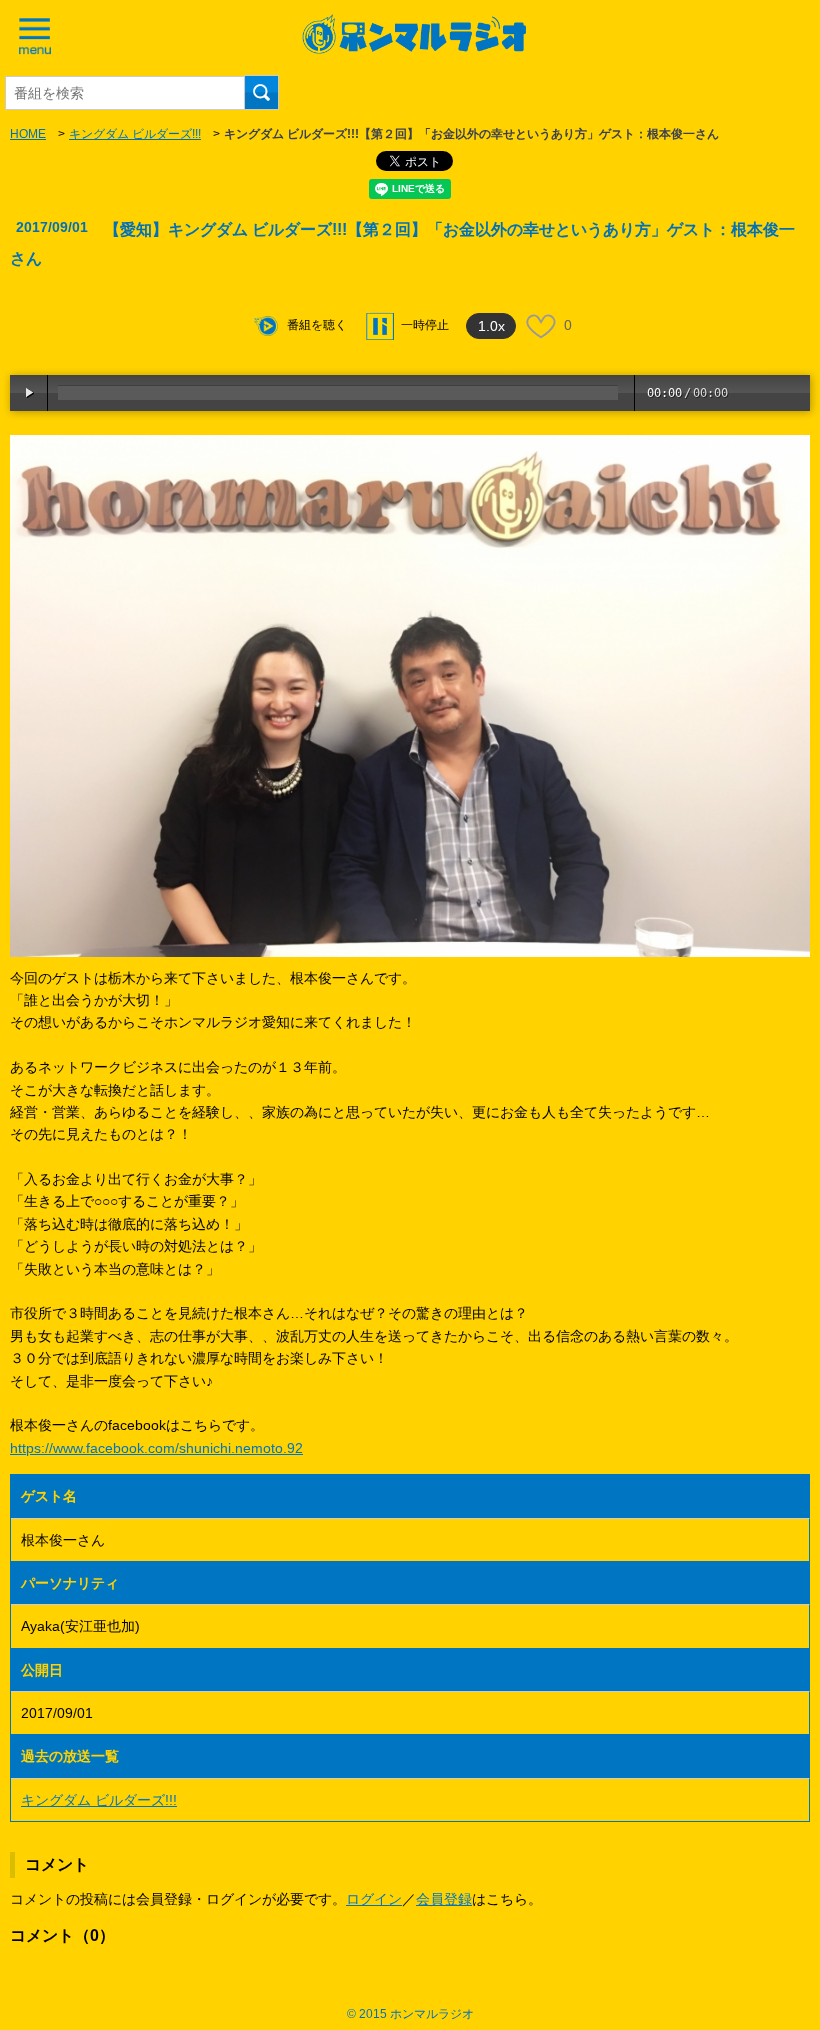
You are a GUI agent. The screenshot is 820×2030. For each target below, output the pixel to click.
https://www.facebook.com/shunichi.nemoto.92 (156, 1448)
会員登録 (444, 1899)
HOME (28, 134)
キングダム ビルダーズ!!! (135, 134)
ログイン (374, 1899)
